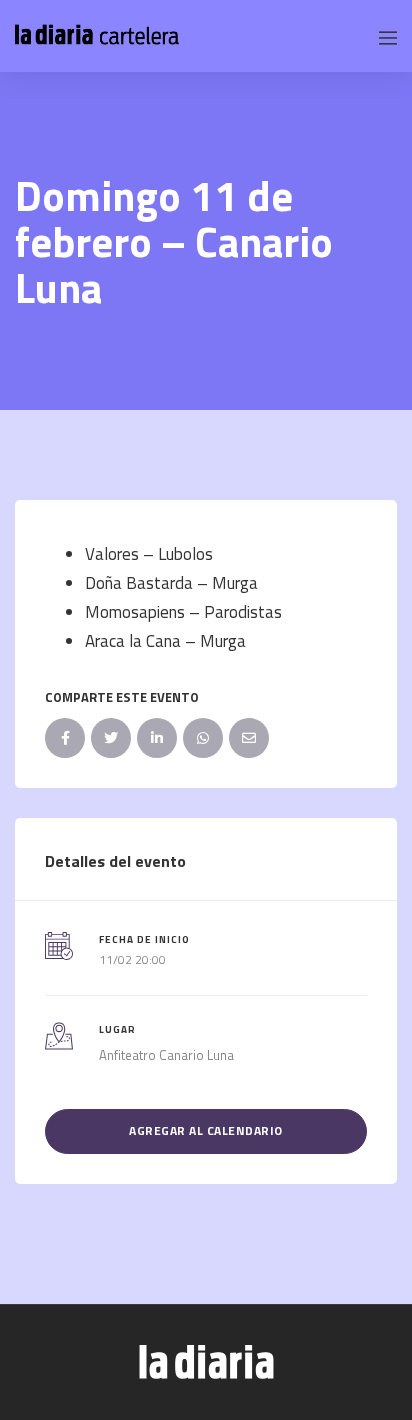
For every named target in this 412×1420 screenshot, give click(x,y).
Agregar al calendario (206, 1130)
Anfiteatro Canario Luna (166, 1055)
